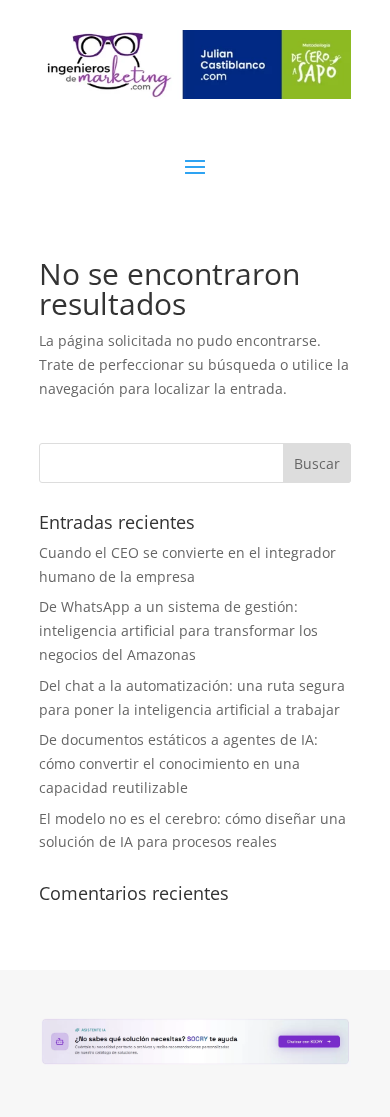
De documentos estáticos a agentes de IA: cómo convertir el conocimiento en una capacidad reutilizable (178, 763)
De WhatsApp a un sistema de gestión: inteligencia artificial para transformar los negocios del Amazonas (178, 630)
